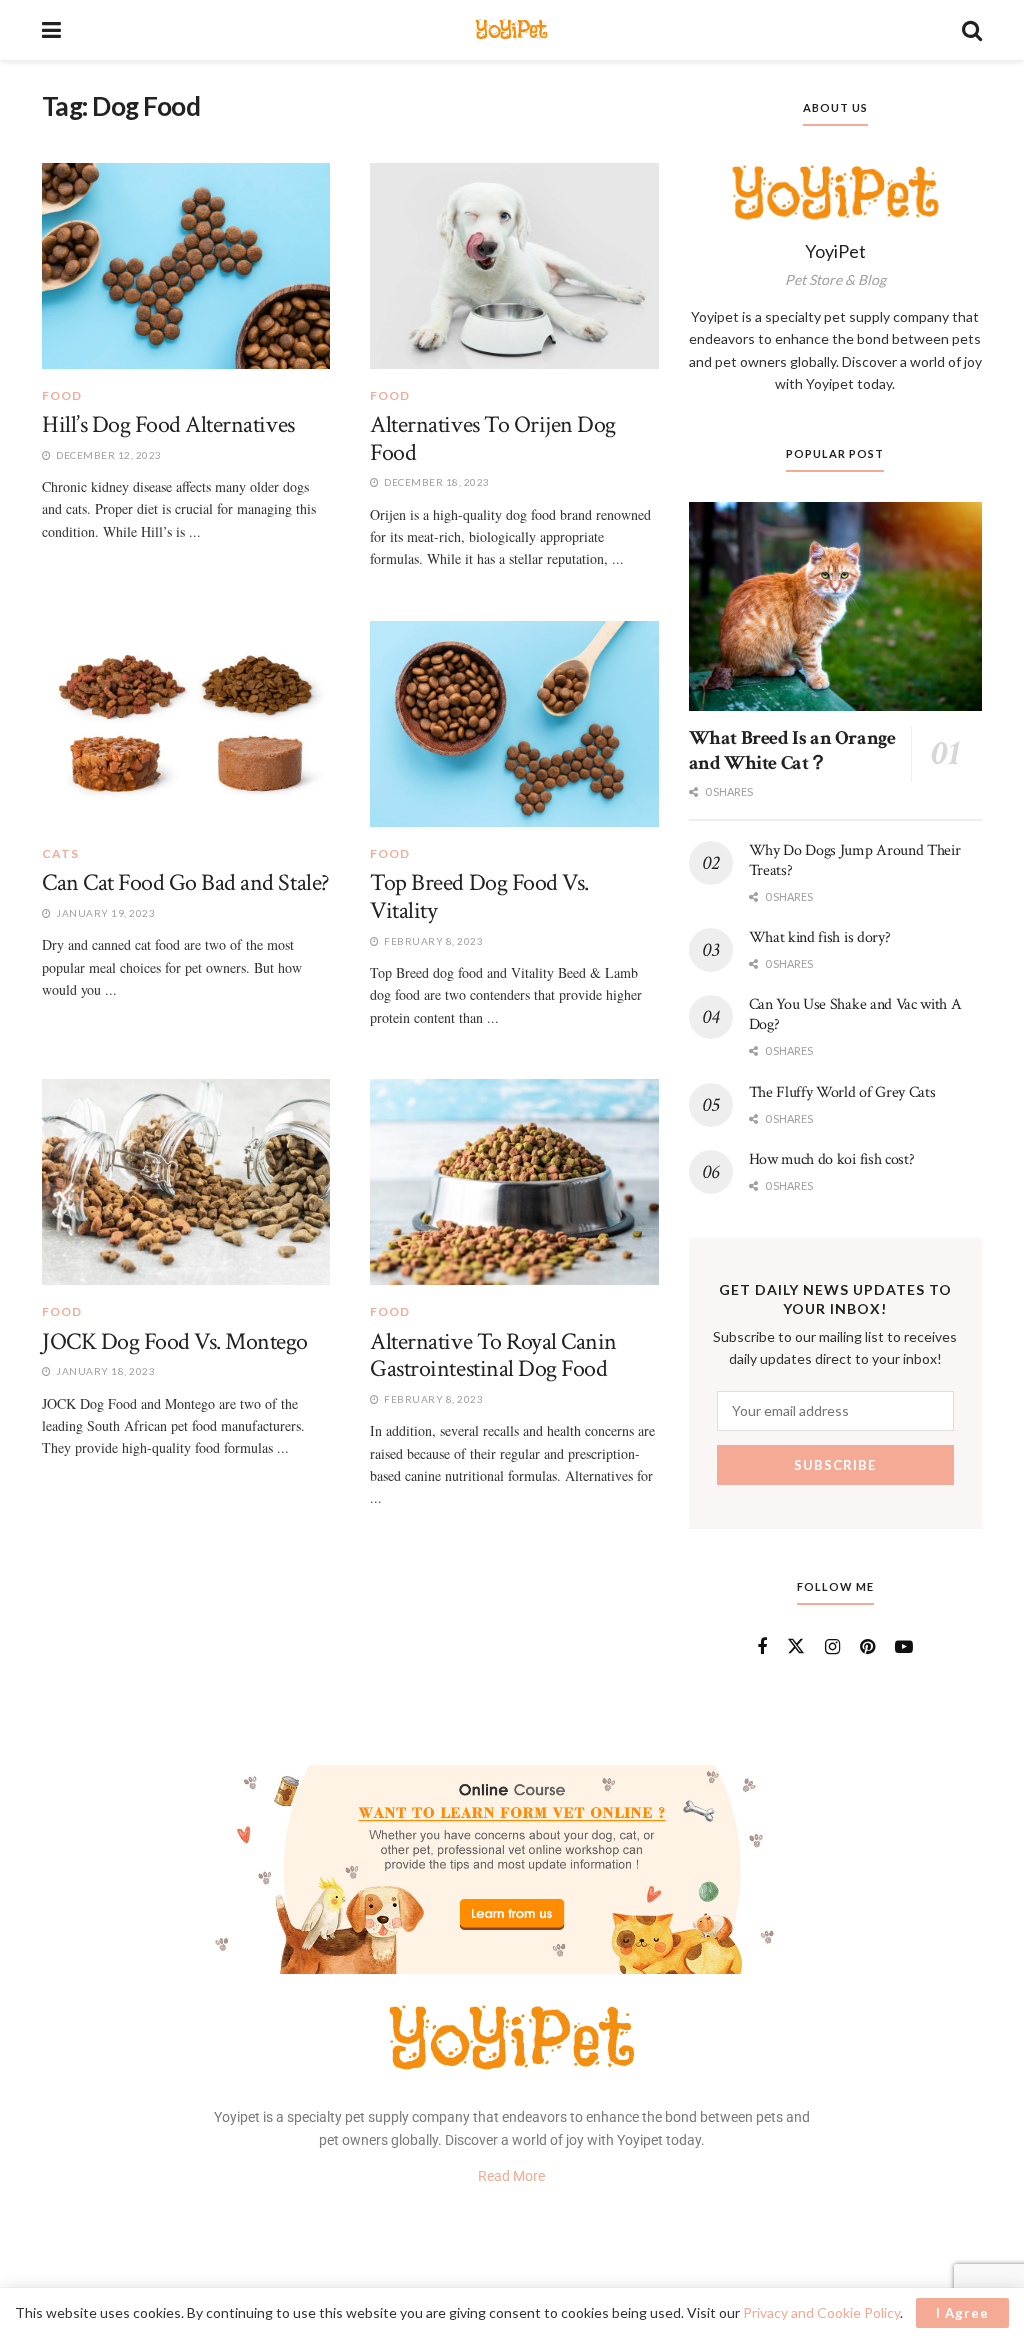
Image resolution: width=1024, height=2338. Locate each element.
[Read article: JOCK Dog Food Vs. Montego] (186, 1182)
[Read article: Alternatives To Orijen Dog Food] (514, 266)
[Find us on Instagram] (832, 1647)
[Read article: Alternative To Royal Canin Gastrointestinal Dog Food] (514, 1182)
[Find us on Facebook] (762, 1647)
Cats (60, 854)
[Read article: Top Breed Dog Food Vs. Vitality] (514, 724)
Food (62, 396)
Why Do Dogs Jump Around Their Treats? (855, 860)
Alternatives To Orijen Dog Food (493, 438)
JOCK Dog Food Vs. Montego (175, 1341)
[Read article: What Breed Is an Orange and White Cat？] (835, 607)
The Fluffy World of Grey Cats (842, 1092)
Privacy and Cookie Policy (821, 2312)
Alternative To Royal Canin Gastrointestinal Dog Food (493, 1355)
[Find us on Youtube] (904, 1647)
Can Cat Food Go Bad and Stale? (186, 882)
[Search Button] (972, 30)
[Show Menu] (51, 30)
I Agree (962, 2313)
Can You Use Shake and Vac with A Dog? (855, 1014)
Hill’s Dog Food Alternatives (168, 424)
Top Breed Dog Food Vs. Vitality (479, 896)
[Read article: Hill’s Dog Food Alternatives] (186, 266)
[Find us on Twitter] (796, 1647)
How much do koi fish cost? (832, 1159)
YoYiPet (511, 29)
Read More (511, 2176)
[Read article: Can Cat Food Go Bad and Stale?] (186, 724)
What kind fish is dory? (820, 937)
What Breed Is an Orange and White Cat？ (792, 750)
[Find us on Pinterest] (867, 1647)
